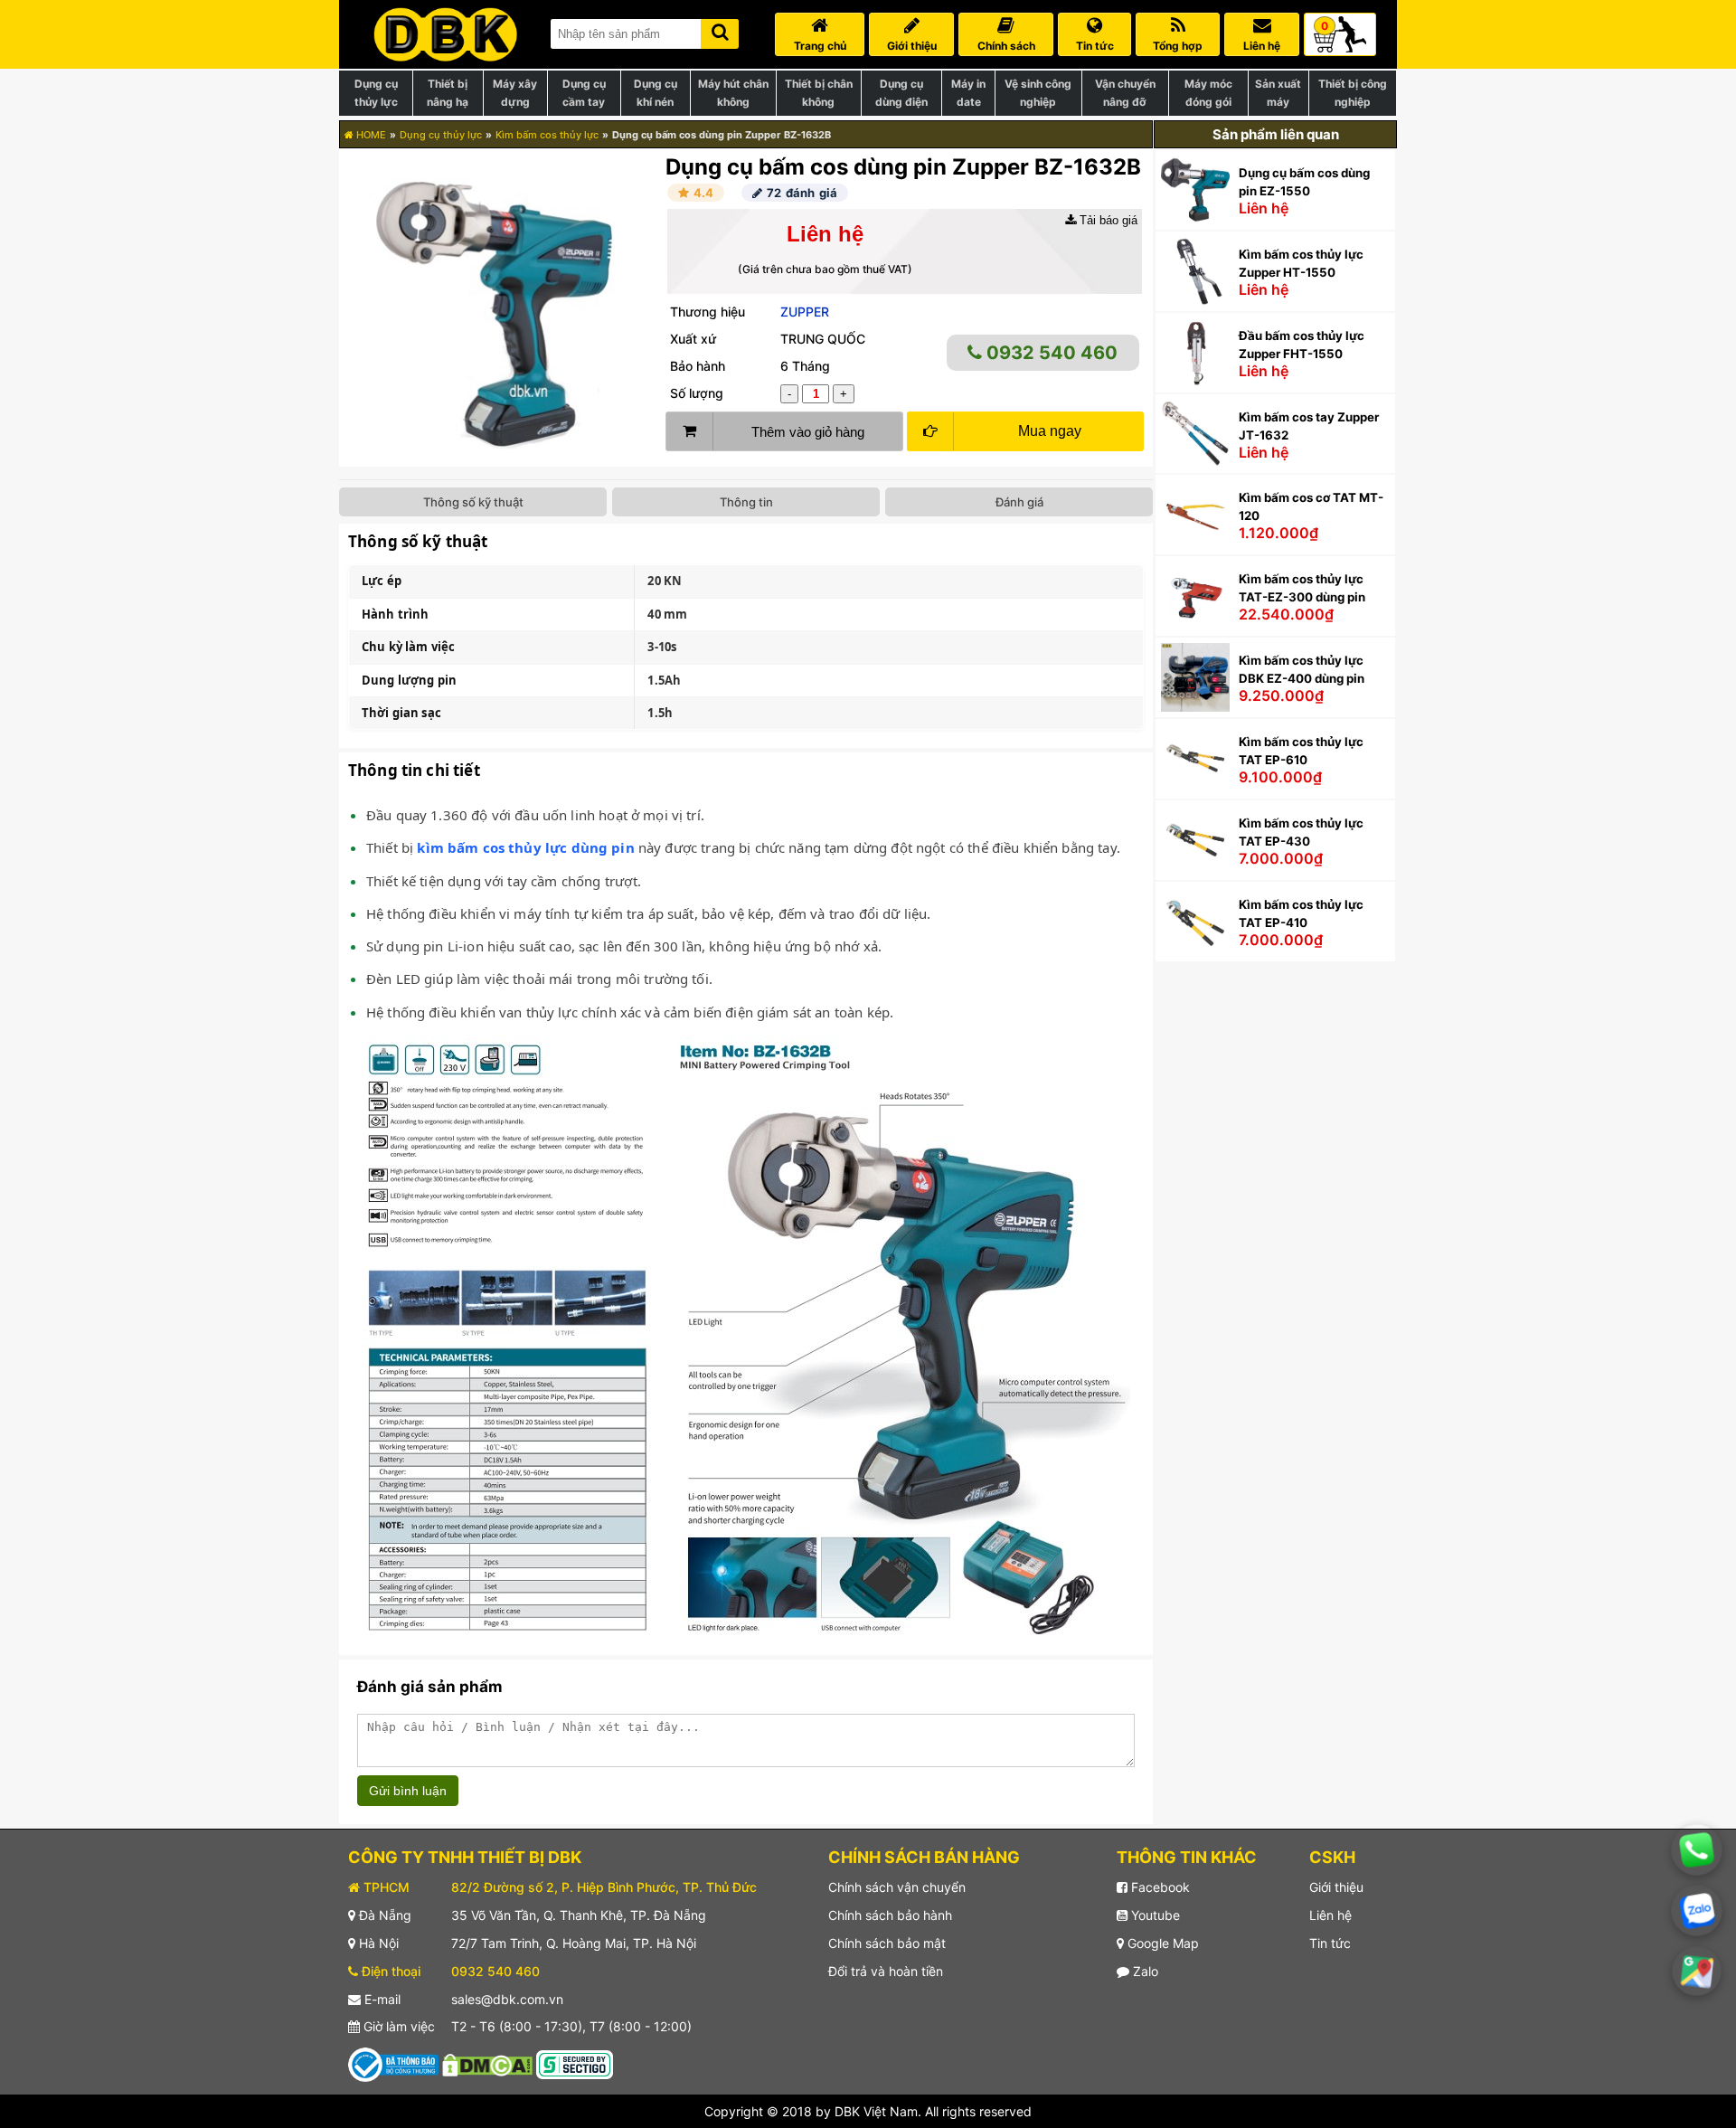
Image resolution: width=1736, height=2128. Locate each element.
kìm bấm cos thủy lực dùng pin (525, 847)
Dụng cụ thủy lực (376, 93)
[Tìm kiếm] (720, 30)
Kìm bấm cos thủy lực (547, 135)
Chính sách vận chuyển (897, 1887)
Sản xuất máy (1278, 93)
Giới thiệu (1336, 1887)
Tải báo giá (1107, 220)
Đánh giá (1019, 502)
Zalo (1144, 1971)
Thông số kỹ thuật (473, 502)
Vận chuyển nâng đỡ (1125, 93)
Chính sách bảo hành (890, 1915)
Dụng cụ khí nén (656, 93)
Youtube (1154, 1915)
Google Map (1161, 1943)
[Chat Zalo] (1697, 1910)
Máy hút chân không (733, 93)
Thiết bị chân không (819, 93)
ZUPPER (805, 312)
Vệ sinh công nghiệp (1038, 93)
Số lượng (697, 393)
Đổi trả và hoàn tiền (886, 1971)
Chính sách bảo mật (887, 1943)
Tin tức (1330, 1943)
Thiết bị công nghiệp (1353, 93)
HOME (370, 135)
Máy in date (968, 93)
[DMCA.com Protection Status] (487, 2063)
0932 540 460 (1050, 353)
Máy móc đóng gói (1208, 93)
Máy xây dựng (515, 93)
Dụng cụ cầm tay (584, 93)
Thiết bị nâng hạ (448, 93)
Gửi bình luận (408, 1791)
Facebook (1159, 1887)
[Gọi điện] (1697, 1850)
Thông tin (746, 502)
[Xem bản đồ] (1696, 1971)
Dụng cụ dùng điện (901, 93)
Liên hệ (1330, 1915)
